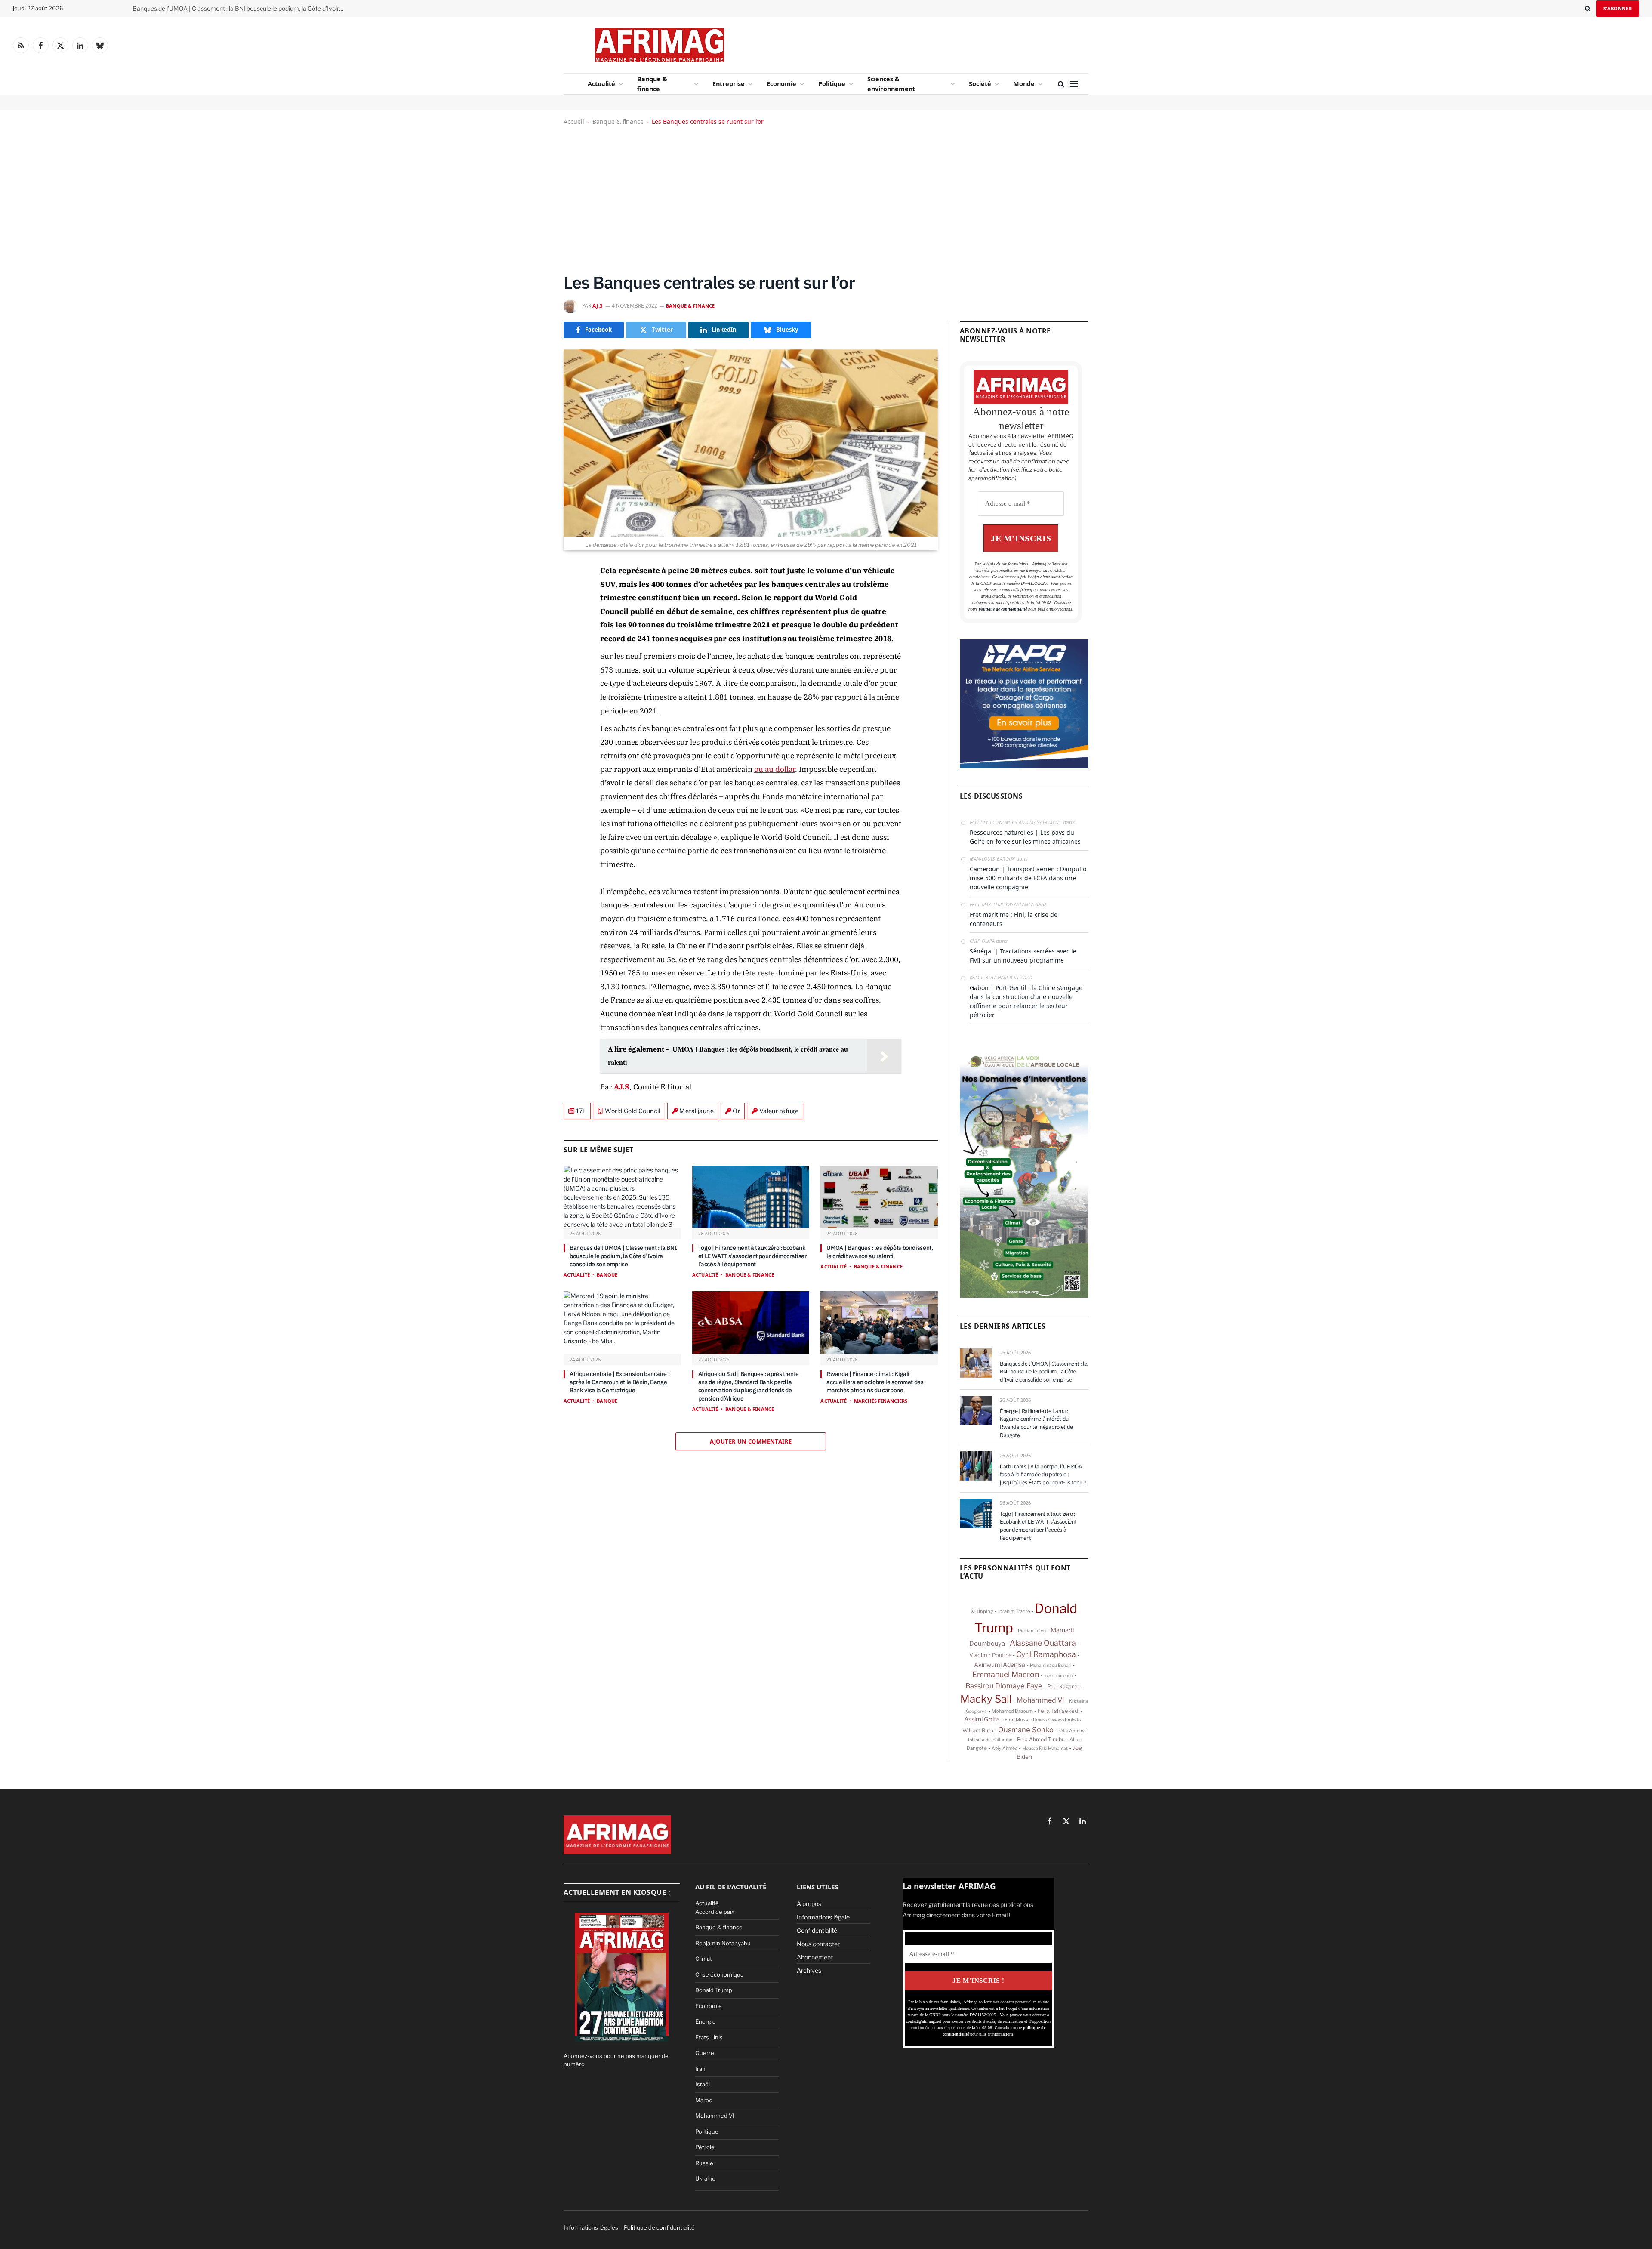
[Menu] (1074, 84)
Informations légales (591, 2227)
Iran (700, 2069)
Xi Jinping (982, 1611)
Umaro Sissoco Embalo (1057, 1720)
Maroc (704, 2100)
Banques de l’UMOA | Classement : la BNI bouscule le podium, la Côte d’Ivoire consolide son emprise (623, 1256)
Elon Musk (1016, 1720)
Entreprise (729, 84)
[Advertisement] (896, 43)
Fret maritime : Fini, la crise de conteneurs (1014, 919)
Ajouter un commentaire (751, 1441)
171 (581, 1111)
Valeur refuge (779, 1111)
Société (980, 84)
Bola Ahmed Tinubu (1041, 1739)
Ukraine (705, 2178)
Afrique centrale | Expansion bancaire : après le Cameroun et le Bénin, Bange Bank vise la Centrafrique (619, 1382)
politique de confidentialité (1003, 609)
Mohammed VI (1040, 1700)
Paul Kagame (1063, 1686)
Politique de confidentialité (659, 2227)
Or (736, 1111)
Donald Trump (714, 1990)
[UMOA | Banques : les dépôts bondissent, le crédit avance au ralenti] (879, 1197)
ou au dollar (775, 769)
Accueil (574, 122)
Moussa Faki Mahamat (1045, 1748)
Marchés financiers (881, 1401)
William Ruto (978, 1731)
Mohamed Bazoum (1012, 1711)
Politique (832, 84)
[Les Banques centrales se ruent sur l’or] (751, 443)
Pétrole (705, 2147)
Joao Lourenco (1058, 1675)
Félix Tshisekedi (1059, 1711)
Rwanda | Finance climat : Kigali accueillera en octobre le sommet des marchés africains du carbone (875, 1382)
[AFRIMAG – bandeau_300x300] (1024, 766)
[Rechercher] (1588, 9)
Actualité (601, 84)
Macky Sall (986, 1699)
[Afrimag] (660, 45)
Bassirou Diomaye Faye (1004, 1686)
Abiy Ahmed (1005, 1748)
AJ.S (598, 306)
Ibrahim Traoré (1014, 1611)
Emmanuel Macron (1006, 1674)
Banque (607, 1275)
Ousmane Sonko (1026, 1730)
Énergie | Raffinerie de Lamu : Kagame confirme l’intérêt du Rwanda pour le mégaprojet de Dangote (240, 9)
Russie (704, 2163)
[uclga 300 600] (1024, 1296)
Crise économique (720, 1974)
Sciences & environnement (891, 84)
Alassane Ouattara (1043, 1643)
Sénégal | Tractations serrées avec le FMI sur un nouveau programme (1023, 956)
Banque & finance (652, 84)
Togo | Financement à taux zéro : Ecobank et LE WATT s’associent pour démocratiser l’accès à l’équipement (752, 1256)
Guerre (705, 2053)
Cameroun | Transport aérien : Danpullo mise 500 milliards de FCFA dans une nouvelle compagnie (1028, 878)
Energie (706, 2021)
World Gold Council (633, 1111)
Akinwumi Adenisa (1000, 1665)
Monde (1024, 84)
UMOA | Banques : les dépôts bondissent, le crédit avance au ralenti (880, 1252)
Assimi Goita (982, 1719)
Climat (704, 1959)
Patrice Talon (1032, 1631)
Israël (703, 2084)
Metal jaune (697, 1111)
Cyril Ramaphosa (1046, 1654)
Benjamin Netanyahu (723, 1943)
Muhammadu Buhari (1051, 1665)
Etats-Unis (709, 2037)
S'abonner (1618, 8)
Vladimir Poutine (990, 1655)
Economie (781, 84)
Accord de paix (715, 1912)
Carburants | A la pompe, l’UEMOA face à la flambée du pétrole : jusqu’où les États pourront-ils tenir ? (1043, 1475)
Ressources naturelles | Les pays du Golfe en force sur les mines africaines (1025, 837)
